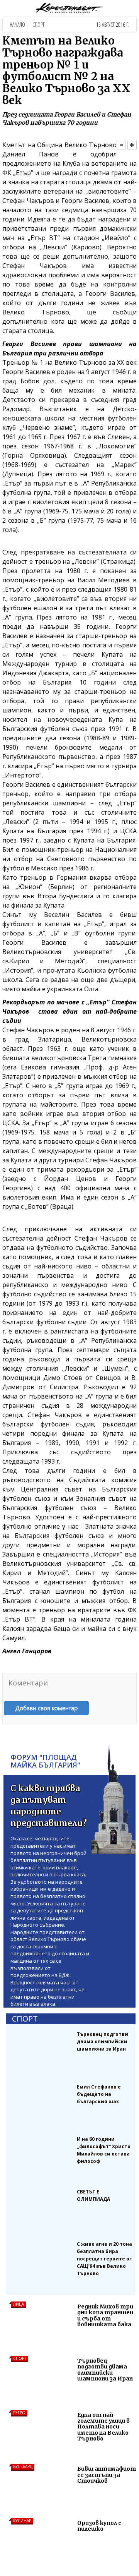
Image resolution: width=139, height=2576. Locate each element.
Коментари (28, 1683)
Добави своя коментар (47, 1708)
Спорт (38, 25)
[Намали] (121, 145)
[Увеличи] (132, 145)
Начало (17, 25)
